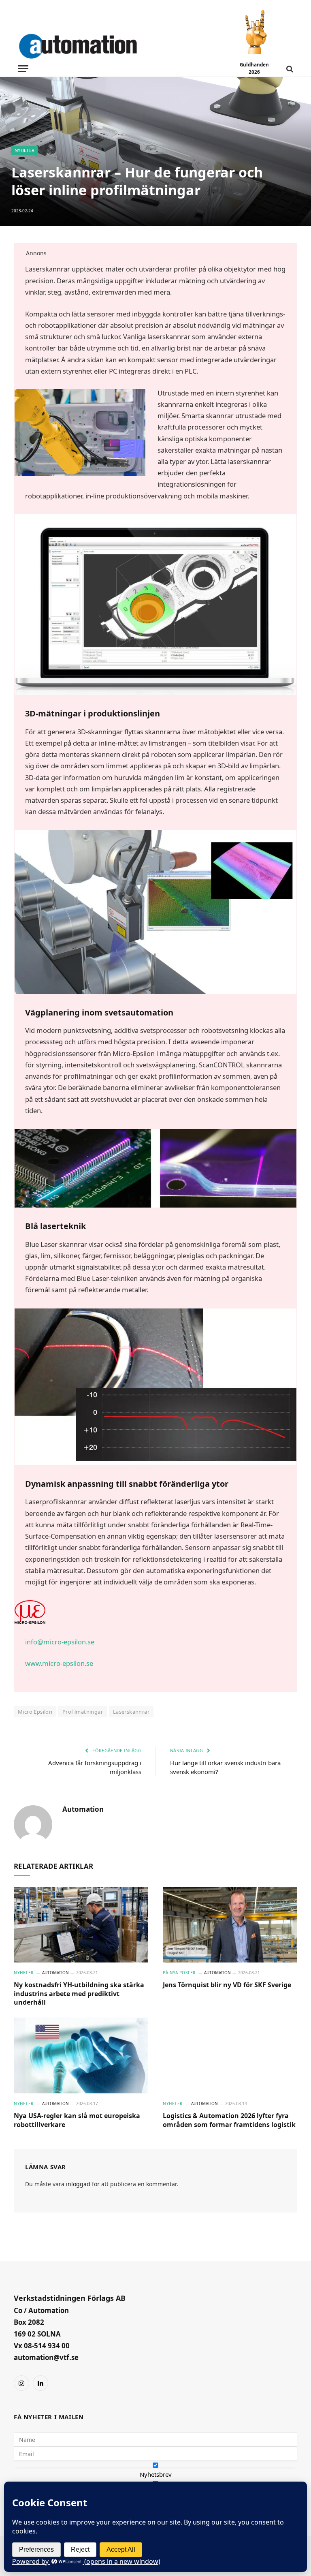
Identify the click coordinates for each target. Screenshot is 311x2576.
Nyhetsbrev (156, 2474)
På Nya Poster (179, 1973)
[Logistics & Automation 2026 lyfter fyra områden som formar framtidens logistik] (230, 2055)
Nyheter (24, 150)
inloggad (78, 2184)
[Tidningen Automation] (90, 45)
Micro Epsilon (35, 1712)
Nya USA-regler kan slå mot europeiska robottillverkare (77, 2120)
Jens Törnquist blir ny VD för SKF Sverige (227, 1985)
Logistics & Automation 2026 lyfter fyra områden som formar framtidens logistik (229, 2120)
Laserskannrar (131, 1712)
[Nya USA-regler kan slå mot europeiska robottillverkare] (81, 2055)
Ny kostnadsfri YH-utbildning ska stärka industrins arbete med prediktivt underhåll (79, 1994)
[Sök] (289, 69)
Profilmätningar (83, 1712)
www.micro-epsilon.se (59, 1663)
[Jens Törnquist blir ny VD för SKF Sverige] (230, 1925)
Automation (83, 1809)
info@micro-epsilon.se (60, 1642)
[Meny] (23, 69)
